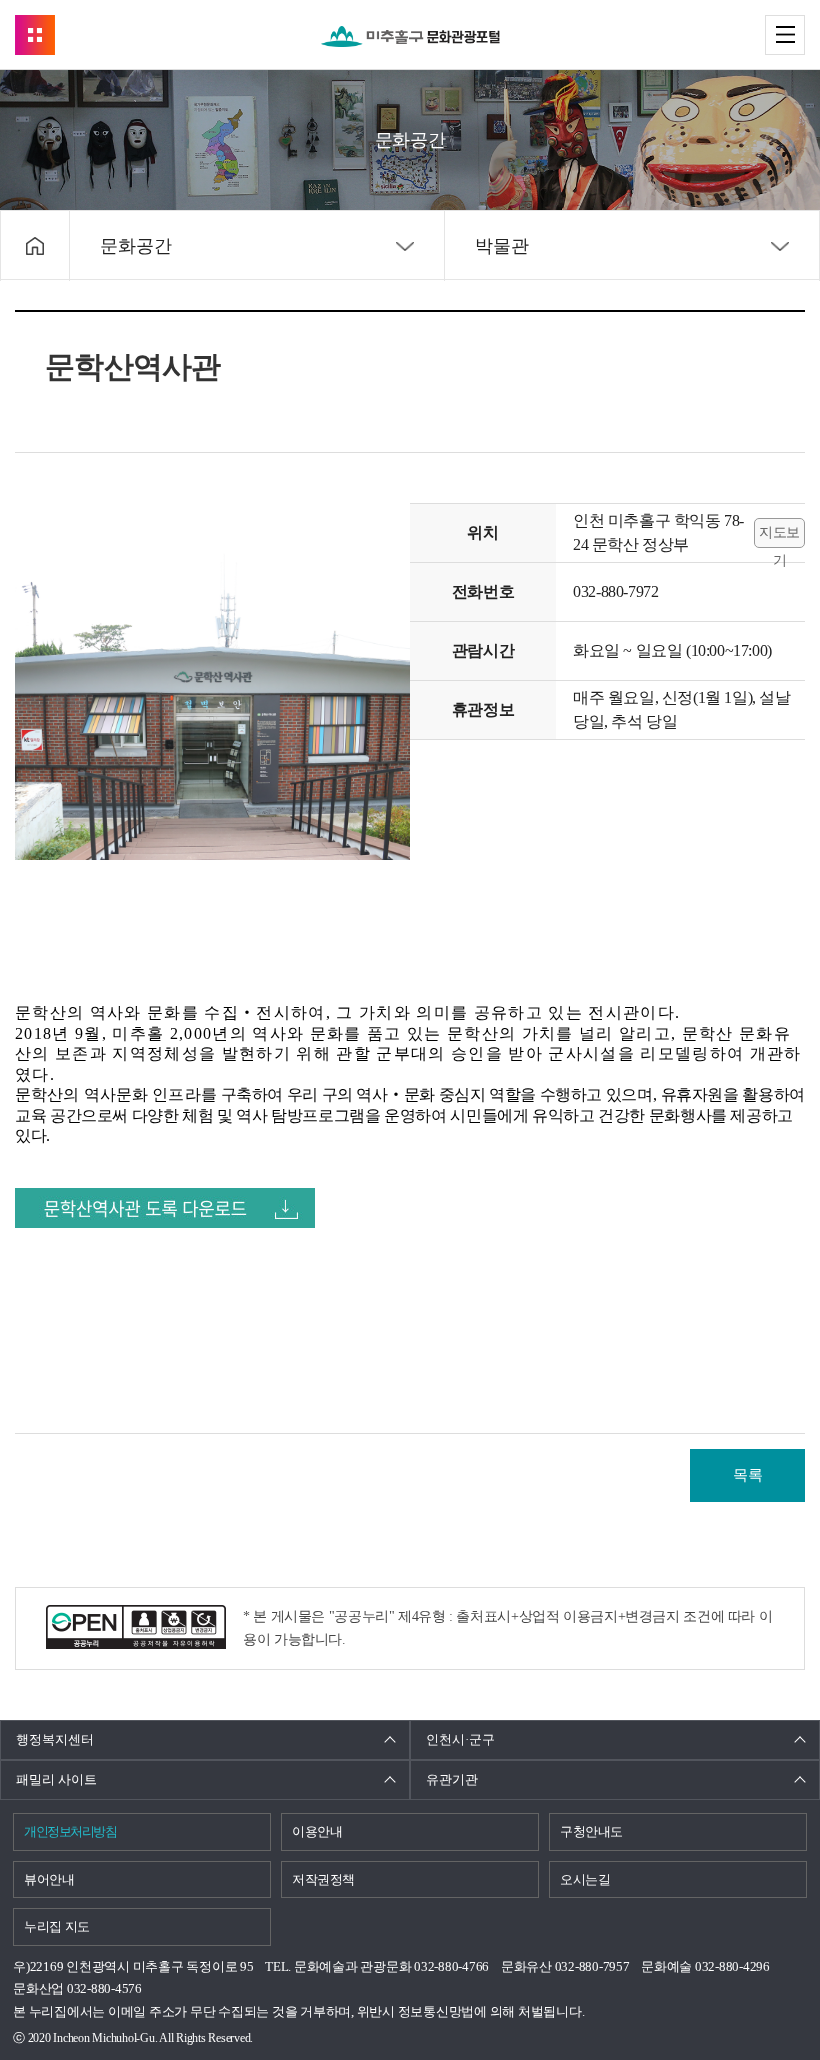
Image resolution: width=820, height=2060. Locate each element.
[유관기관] (35, 35)
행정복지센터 (55, 1739)
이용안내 (317, 1831)
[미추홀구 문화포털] (410, 36)
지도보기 (779, 536)
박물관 (502, 246)
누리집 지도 (57, 1926)
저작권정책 (323, 1879)
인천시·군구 (460, 1739)
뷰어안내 (49, 1879)
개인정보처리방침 (70, 1831)
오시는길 (585, 1879)
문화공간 (136, 246)
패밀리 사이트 (56, 1779)
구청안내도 (591, 1831)
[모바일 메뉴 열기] (785, 35)
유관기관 (452, 1779)
